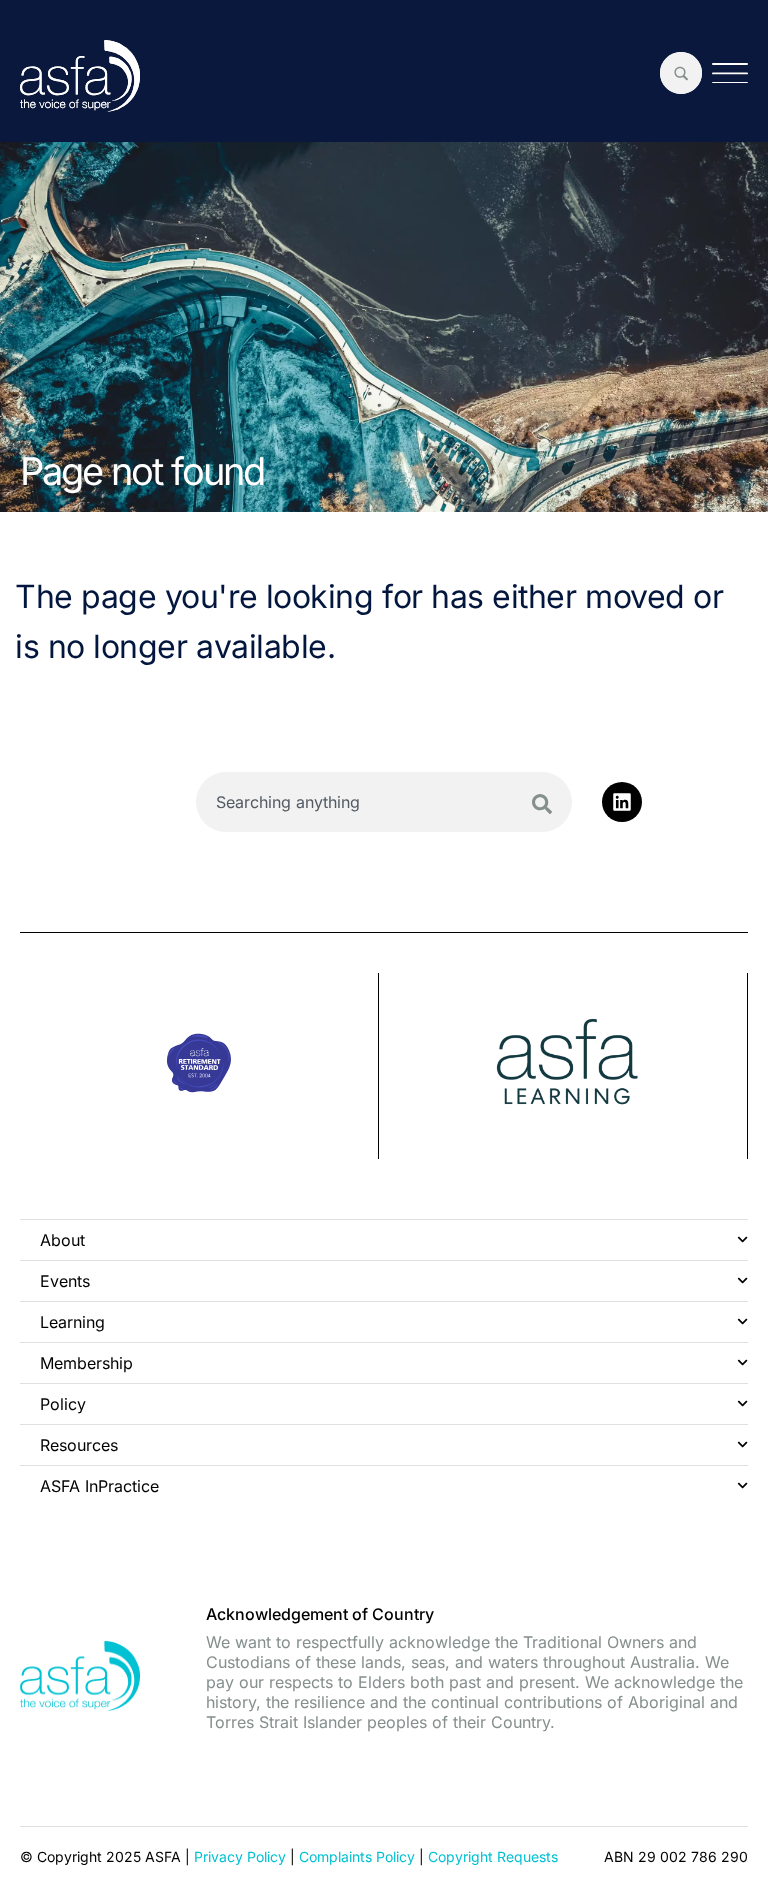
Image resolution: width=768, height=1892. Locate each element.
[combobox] (384, 802)
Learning (72, 1322)
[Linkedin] (622, 802)
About (62, 1240)
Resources (79, 1445)
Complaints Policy (357, 1856)
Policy (63, 1404)
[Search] (542, 804)
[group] (199, 1066)
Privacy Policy (240, 1856)
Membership (86, 1363)
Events (65, 1281)
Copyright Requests (493, 1856)
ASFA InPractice (99, 1486)
